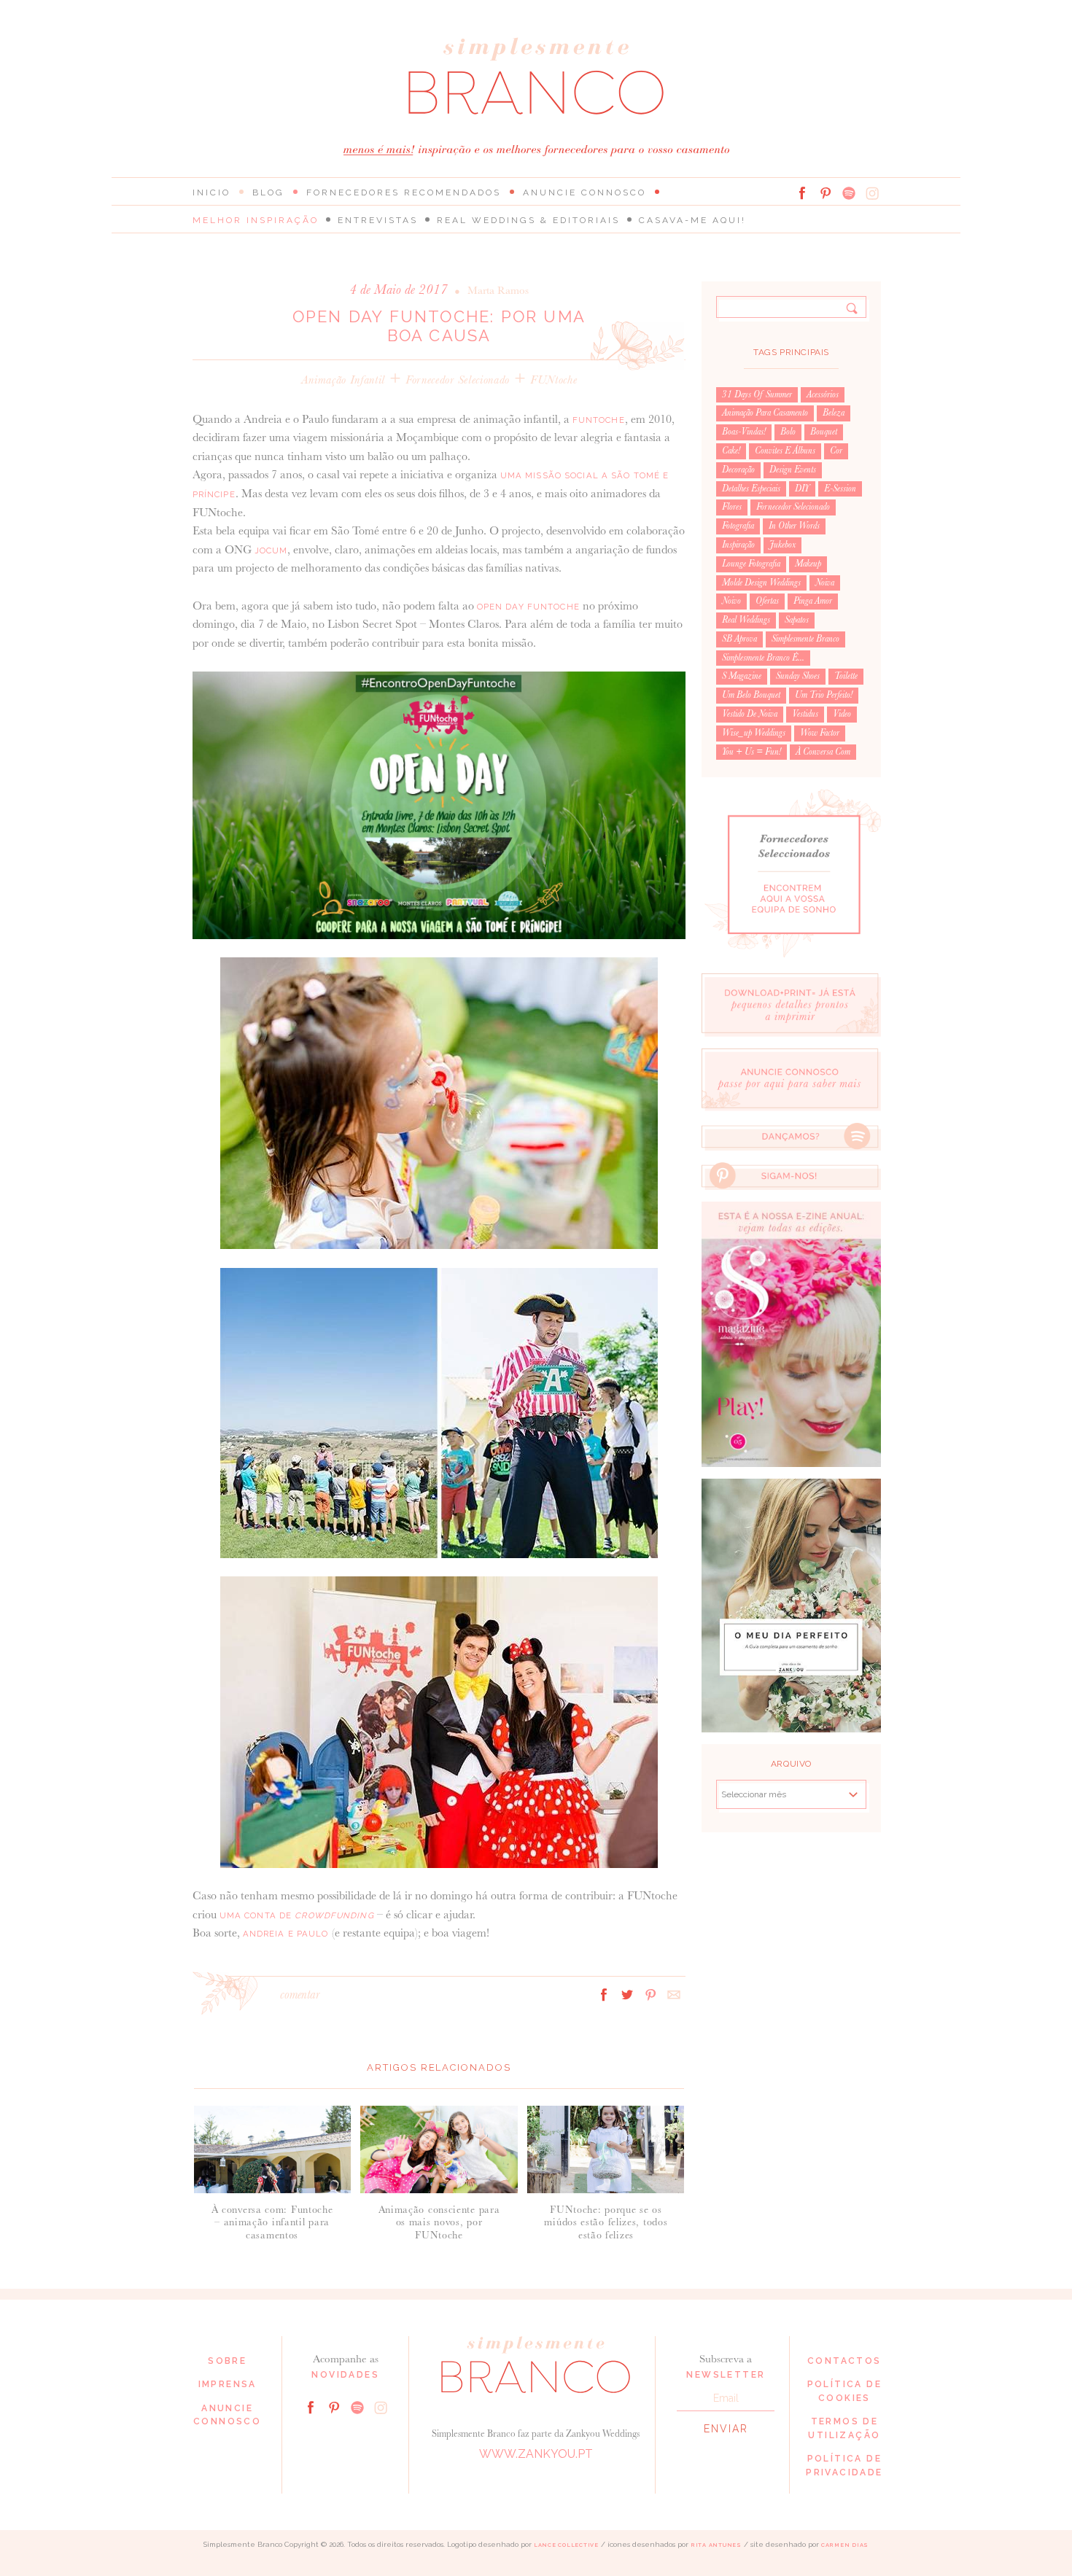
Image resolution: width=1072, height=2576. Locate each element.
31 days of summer (757, 394)
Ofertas (767, 601)
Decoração (738, 470)
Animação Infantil (343, 380)
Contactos (844, 2361)
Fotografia (738, 526)
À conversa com (823, 752)
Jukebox (782, 545)
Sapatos (797, 620)
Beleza (834, 413)
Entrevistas (378, 220)
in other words (794, 526)
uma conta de (297, 1915)
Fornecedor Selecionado (458, 380)
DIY (802, 489)
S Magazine (742, 676)
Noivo (731, 601)
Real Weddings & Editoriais (528, 220)
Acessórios (823, 394)
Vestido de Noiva (750, 714)
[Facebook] (802, 193)
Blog (268, 192)
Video (842, 714)
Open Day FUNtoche (528, 607)
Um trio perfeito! (824, 695)
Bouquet (824, 432)
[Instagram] (872, 193)
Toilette (846, 676)
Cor (836, 451)
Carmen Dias (845, 2545)
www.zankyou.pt (536, 2454)
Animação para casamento (765, 413)
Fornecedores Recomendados (404, 192)
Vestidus (805, 714)
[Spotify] (849, 193)
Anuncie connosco (584, 192)
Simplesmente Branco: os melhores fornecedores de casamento (536, 76)
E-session (840, 489)
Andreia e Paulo (286, 1934)
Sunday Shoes (798, 676)
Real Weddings (746, 620)
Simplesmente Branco (805, 639)
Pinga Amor (813, 601)
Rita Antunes (716, 2545)
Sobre (227, 2361)
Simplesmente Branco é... (763, 658)
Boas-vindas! (744, 432)
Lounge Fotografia (751, 564)
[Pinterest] (826, 193)
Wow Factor (820, 733)
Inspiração (738, 545)
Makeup (808, 564)
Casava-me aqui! (692, 220)
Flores (732, 507)
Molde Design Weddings (761, 583)
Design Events (793, 470)
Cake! (731, 451)
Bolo (788, 432)
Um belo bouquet (751, 695)
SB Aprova (739, 639)
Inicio (211, 192)
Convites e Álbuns (785, 451)
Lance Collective (566, 2545)
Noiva (825, 583)
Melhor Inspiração (256, 220)
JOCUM (271, 550)
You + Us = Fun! (751, 752)
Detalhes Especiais (751, 489)
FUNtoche (554, 380)
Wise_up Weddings (754, 733)
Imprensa (228, 2384)
